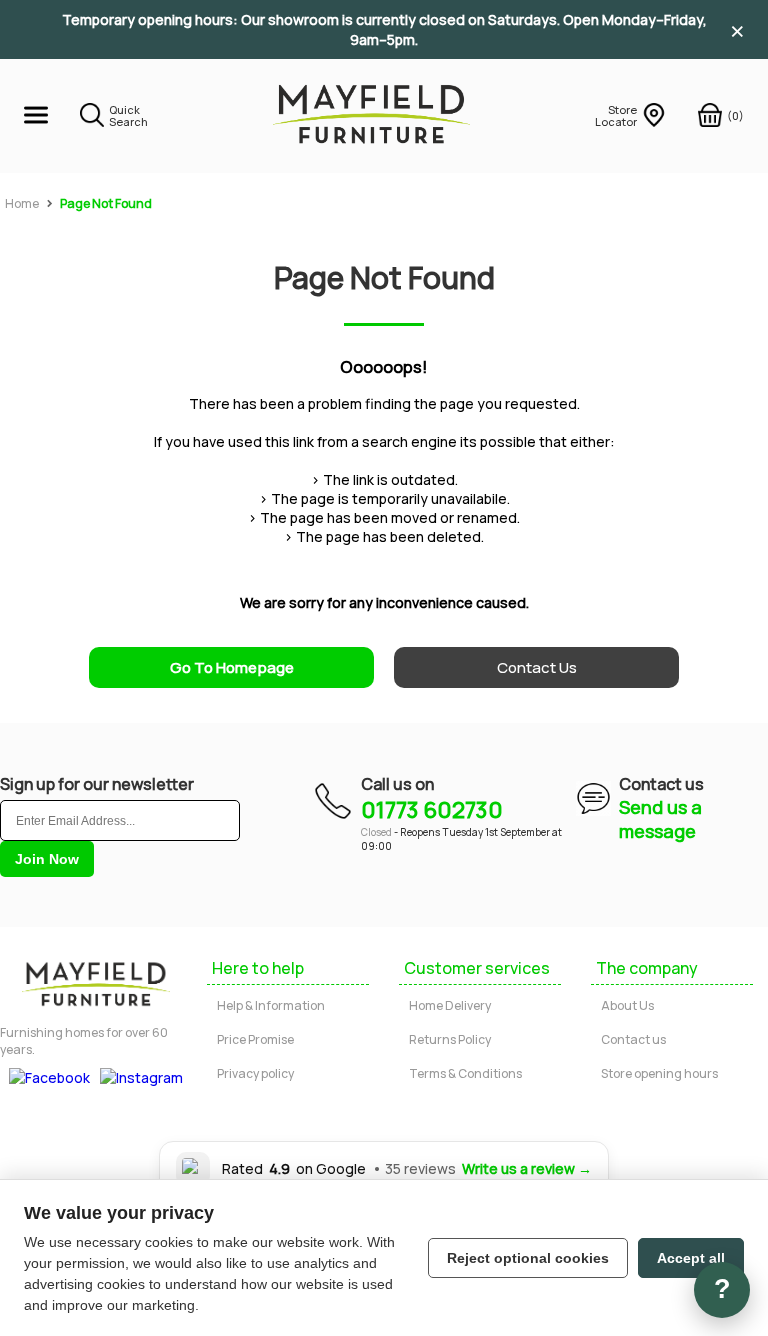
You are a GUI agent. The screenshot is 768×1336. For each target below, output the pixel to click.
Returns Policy (450, 1039)
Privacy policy (255, 1073)
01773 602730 (432, 810)
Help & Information (271, 1005)
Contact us (633, 1039)
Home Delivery (450, 1005)
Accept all (691, 1258)
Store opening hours (659, 1073)
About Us (627, 1005)
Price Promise (255, 1039)
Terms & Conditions (465, 1073)
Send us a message (660, 819)
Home (22, 203)
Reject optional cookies (528, 1258)
